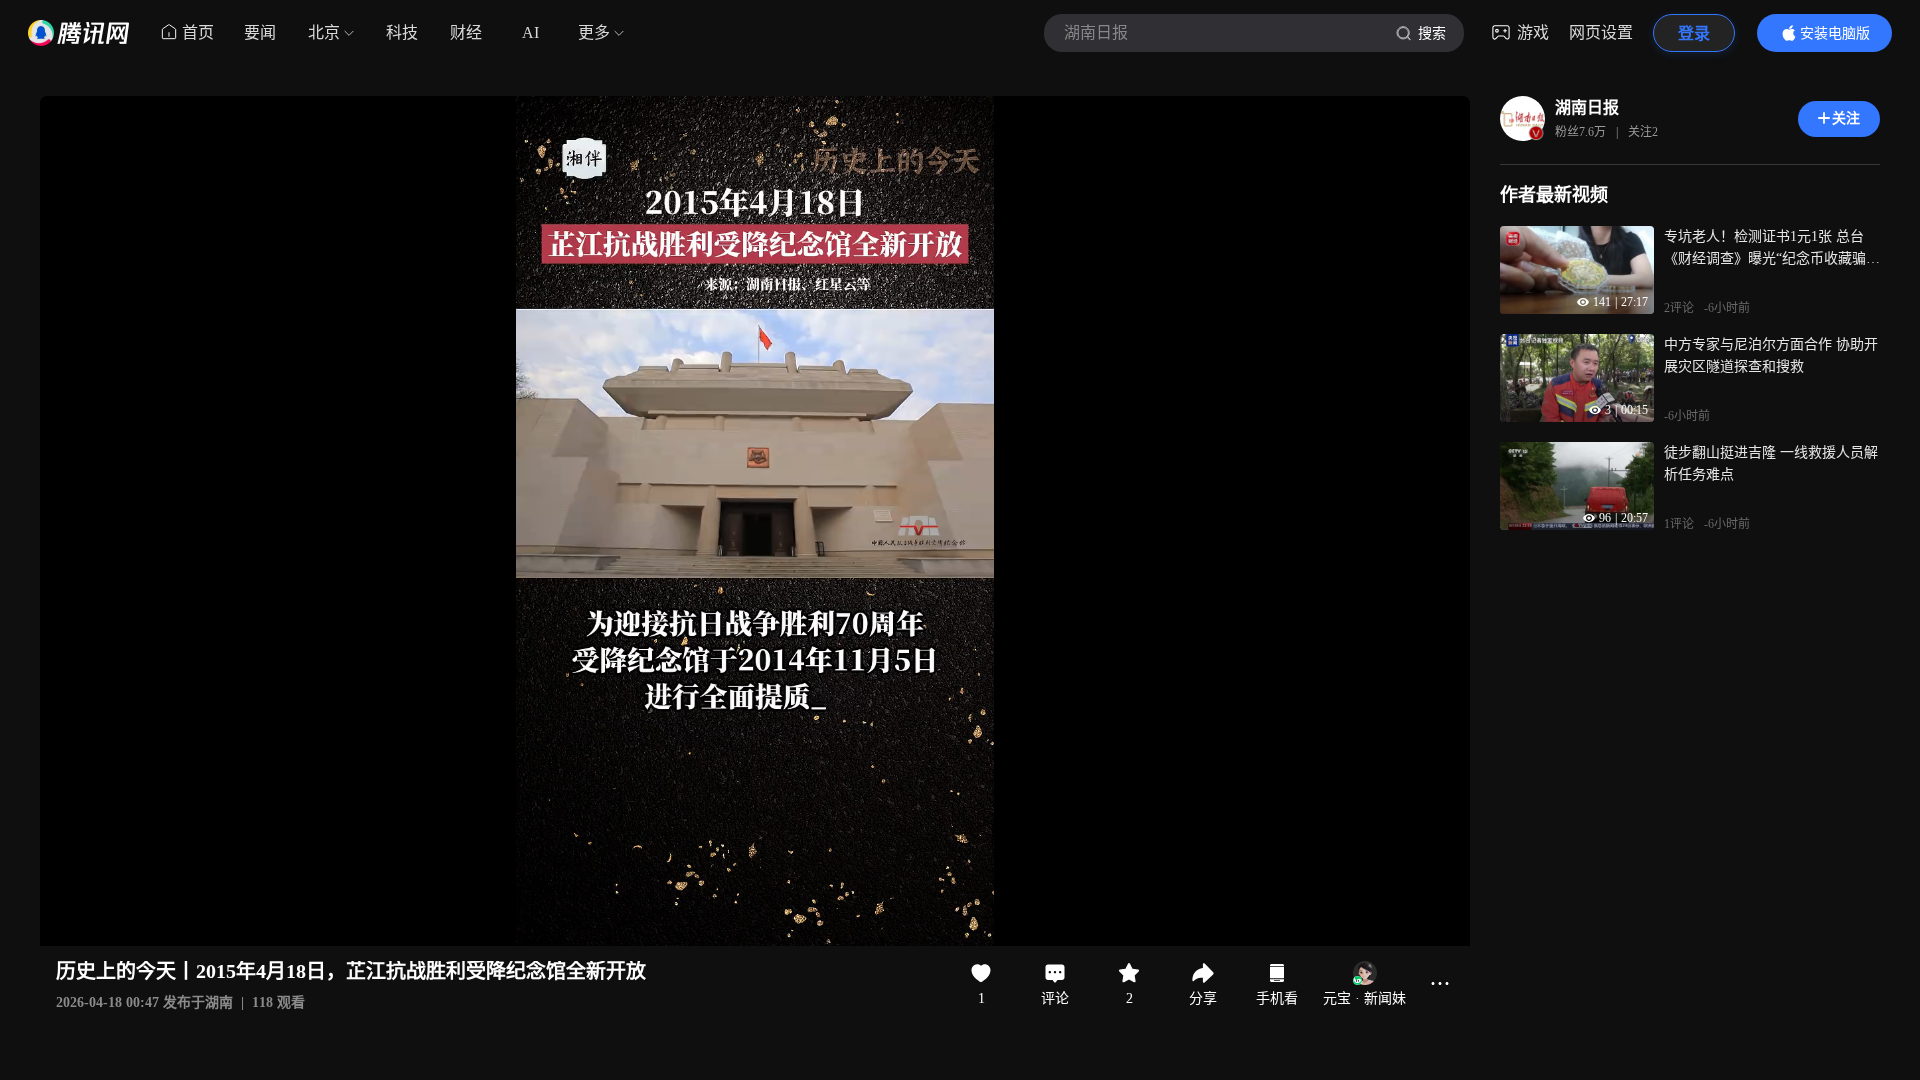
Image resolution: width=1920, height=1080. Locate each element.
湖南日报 (1587, 107)
